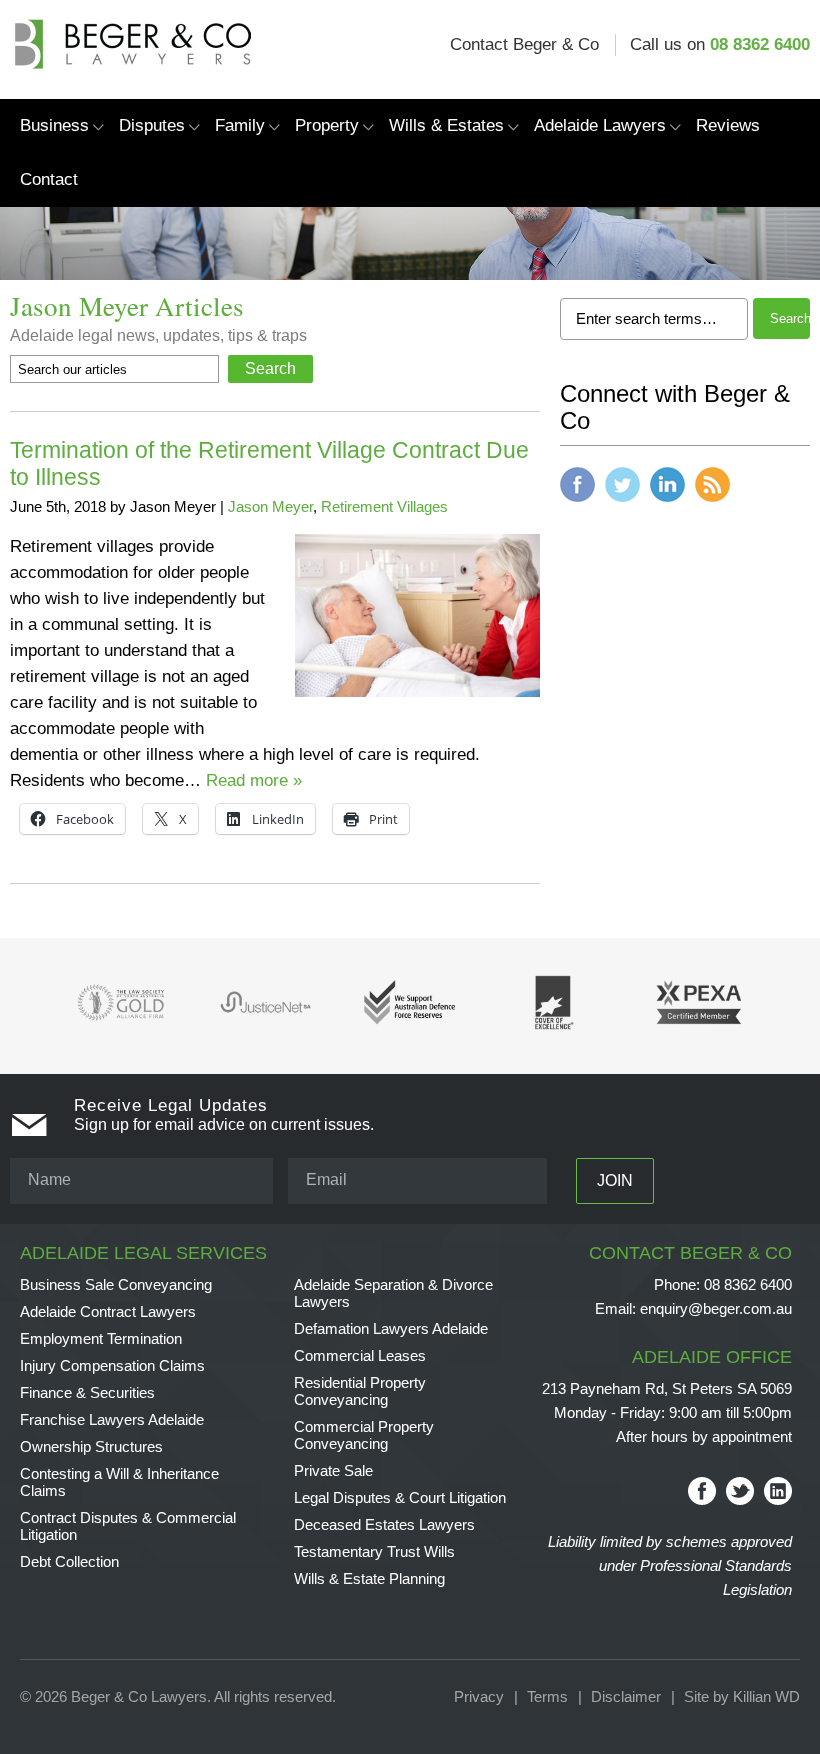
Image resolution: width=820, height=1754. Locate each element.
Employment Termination (101, 1338)
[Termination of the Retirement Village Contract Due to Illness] (417, 691)
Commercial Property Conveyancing (364, 1435)
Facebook (702, 1490)
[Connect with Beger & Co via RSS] (712, 506)
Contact (49, 179)
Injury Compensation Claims (112, 1365)
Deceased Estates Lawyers (384, 1524)
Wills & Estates (446, 125)
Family (240, 125)
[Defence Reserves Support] (412, 1031)
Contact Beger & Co (524, 44)
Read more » (254, 780)
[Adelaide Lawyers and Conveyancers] (130, 31)
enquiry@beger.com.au (693, 1308)
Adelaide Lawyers (600, 125)
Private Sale (333, 1470)
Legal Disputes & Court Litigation (400, 1497)
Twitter (740, 1490)
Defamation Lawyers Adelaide (391, 1328)
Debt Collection (69, 1561)
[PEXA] (699, 1031)
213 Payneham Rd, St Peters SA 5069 (667, 1388)
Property (327, 125)
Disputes (152, 125)
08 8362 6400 (760, 44)
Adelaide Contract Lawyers (108, 1311)
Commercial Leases (360, 1355)
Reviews (728, 125)
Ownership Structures (91, 1446)
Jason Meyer (270, 506)
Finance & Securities (87, 1392)
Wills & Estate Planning (369, 1578)
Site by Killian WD (742, 1696)
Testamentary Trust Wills (374, 1551)
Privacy (479, 1696)
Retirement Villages (384, 506)
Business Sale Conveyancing (116, 1284)
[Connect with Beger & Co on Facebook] (577, 506)
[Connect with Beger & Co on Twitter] (622, 506)
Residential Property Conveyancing (360, 1391)
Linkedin (778, 1490)
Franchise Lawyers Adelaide (112, 1419)
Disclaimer (626, 1696)
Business (54, 125)
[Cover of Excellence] (556, 1031)
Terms (547, 1696)
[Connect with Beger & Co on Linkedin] (667, 506)
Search (790, 318)
